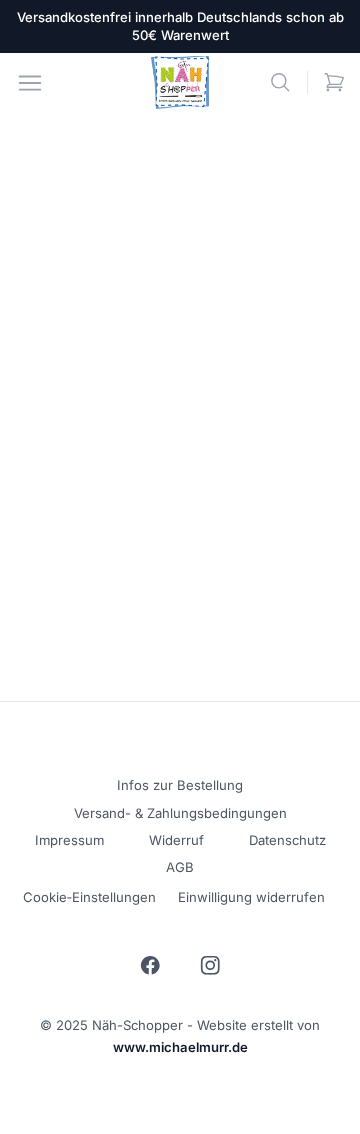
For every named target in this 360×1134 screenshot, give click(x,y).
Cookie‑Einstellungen (89, 897)
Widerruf (176, 840)
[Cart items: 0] (334, 82)
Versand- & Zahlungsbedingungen (180, 813)
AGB (180, 867)
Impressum (69, 840)
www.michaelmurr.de (180, 1047)
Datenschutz (287, 840)
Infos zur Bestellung (180, 785)
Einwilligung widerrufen (251, 897)
